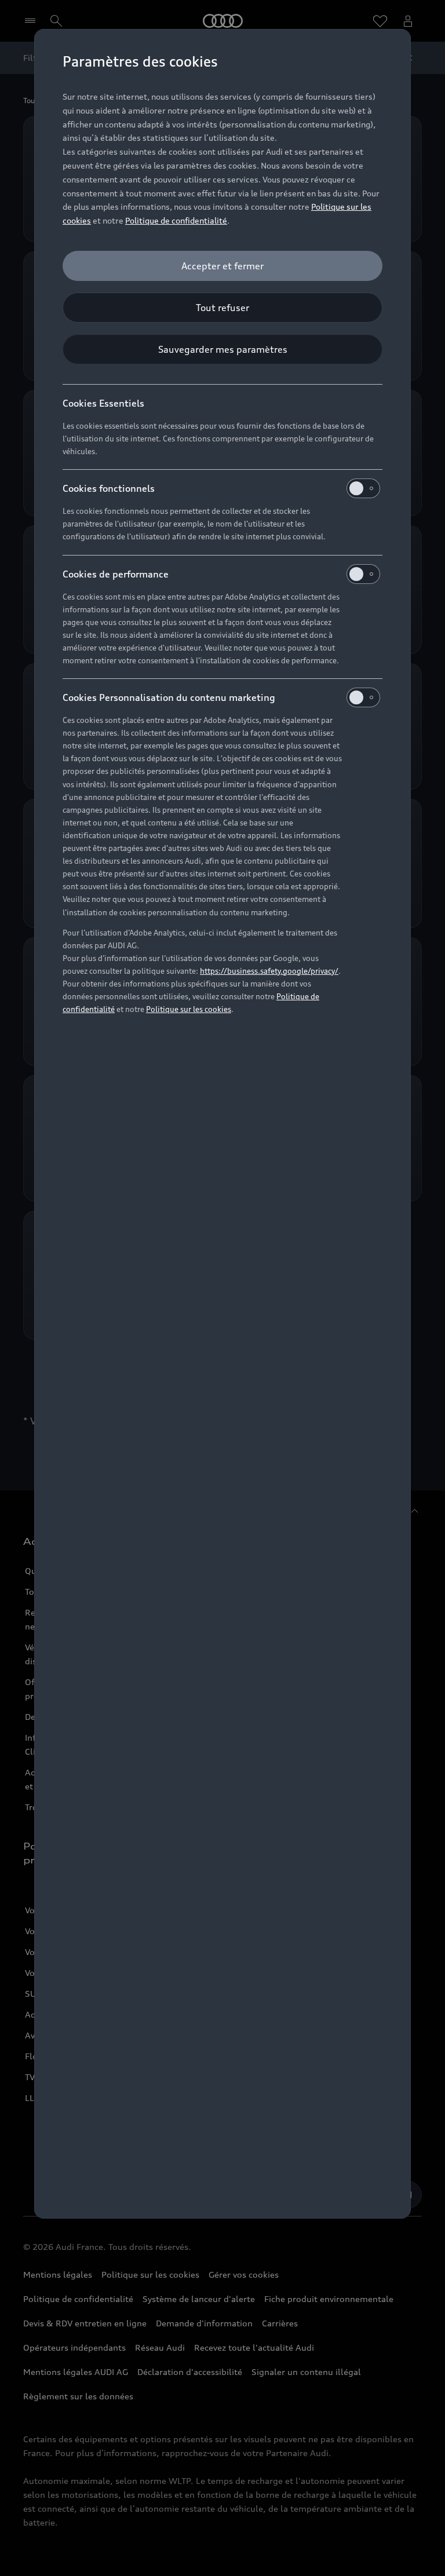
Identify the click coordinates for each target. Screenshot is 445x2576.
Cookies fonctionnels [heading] (109, 488)
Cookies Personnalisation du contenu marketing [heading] (169, 697)
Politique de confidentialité (176, 220)
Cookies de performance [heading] (116, 574)
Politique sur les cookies (189, 1009)
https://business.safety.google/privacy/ (269, 971)
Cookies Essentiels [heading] (103, 403)
